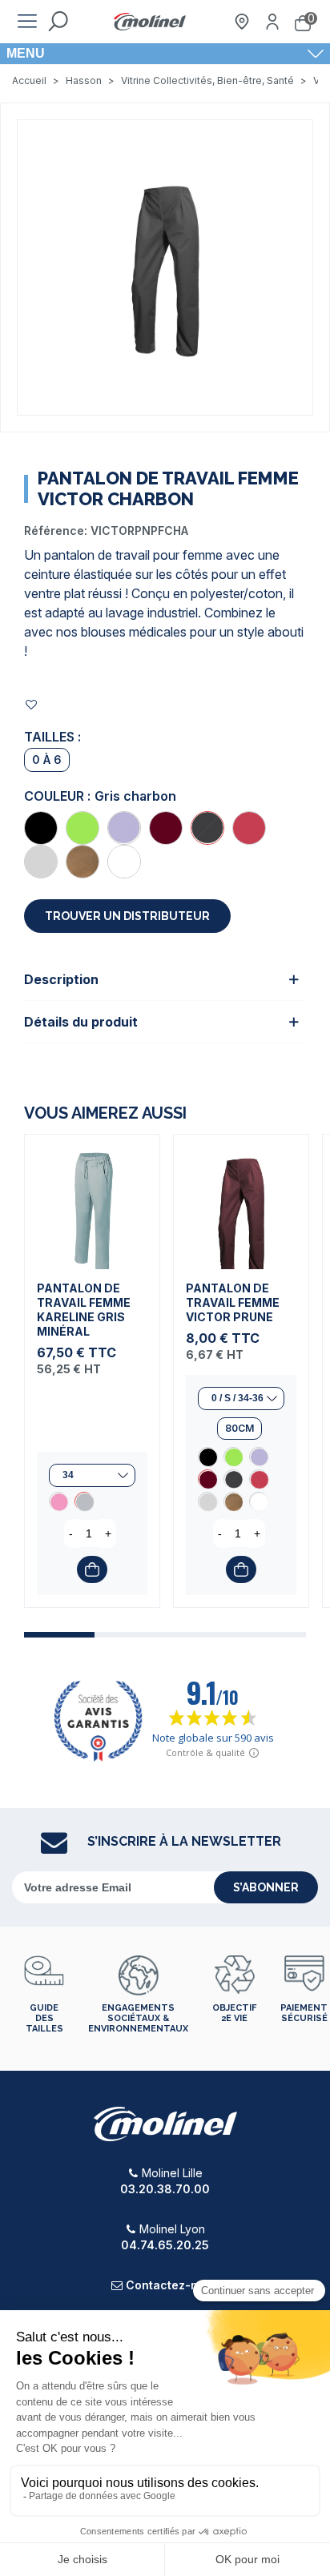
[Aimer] (32, 704)
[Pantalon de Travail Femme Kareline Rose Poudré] (58, 1501)
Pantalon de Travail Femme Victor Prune (233, 1302)
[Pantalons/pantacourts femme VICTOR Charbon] (165, 266)
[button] (59, 1635)
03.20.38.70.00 (165, 2189)
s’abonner (266, 1887)
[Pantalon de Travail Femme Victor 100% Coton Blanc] (124, 862)
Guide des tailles (44, 2018)
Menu (26, 53)
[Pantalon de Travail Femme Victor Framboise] (249, 828)
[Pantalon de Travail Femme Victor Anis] (82, 828)
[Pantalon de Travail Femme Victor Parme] (124, 828)
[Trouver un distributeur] (242, 22)
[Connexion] (272, 22)
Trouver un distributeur (127, 916)
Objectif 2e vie (234, 2013)
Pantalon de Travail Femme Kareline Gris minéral (84, 1310)
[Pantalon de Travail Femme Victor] (41, 828)
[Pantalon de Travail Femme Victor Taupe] (82, 862)
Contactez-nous (172, 2285)
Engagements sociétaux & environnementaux (138, 2018)
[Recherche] (58, 22)
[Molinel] (150, 22)
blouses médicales (134, 632)
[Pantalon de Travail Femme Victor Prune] (166, 828)
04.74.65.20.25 (165, 2245)
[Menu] (27, 22)
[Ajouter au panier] (92, 1569)
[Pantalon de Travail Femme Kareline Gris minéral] (92, 1202)
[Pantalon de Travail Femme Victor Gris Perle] (41, 862)
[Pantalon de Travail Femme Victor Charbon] (207, 828)
